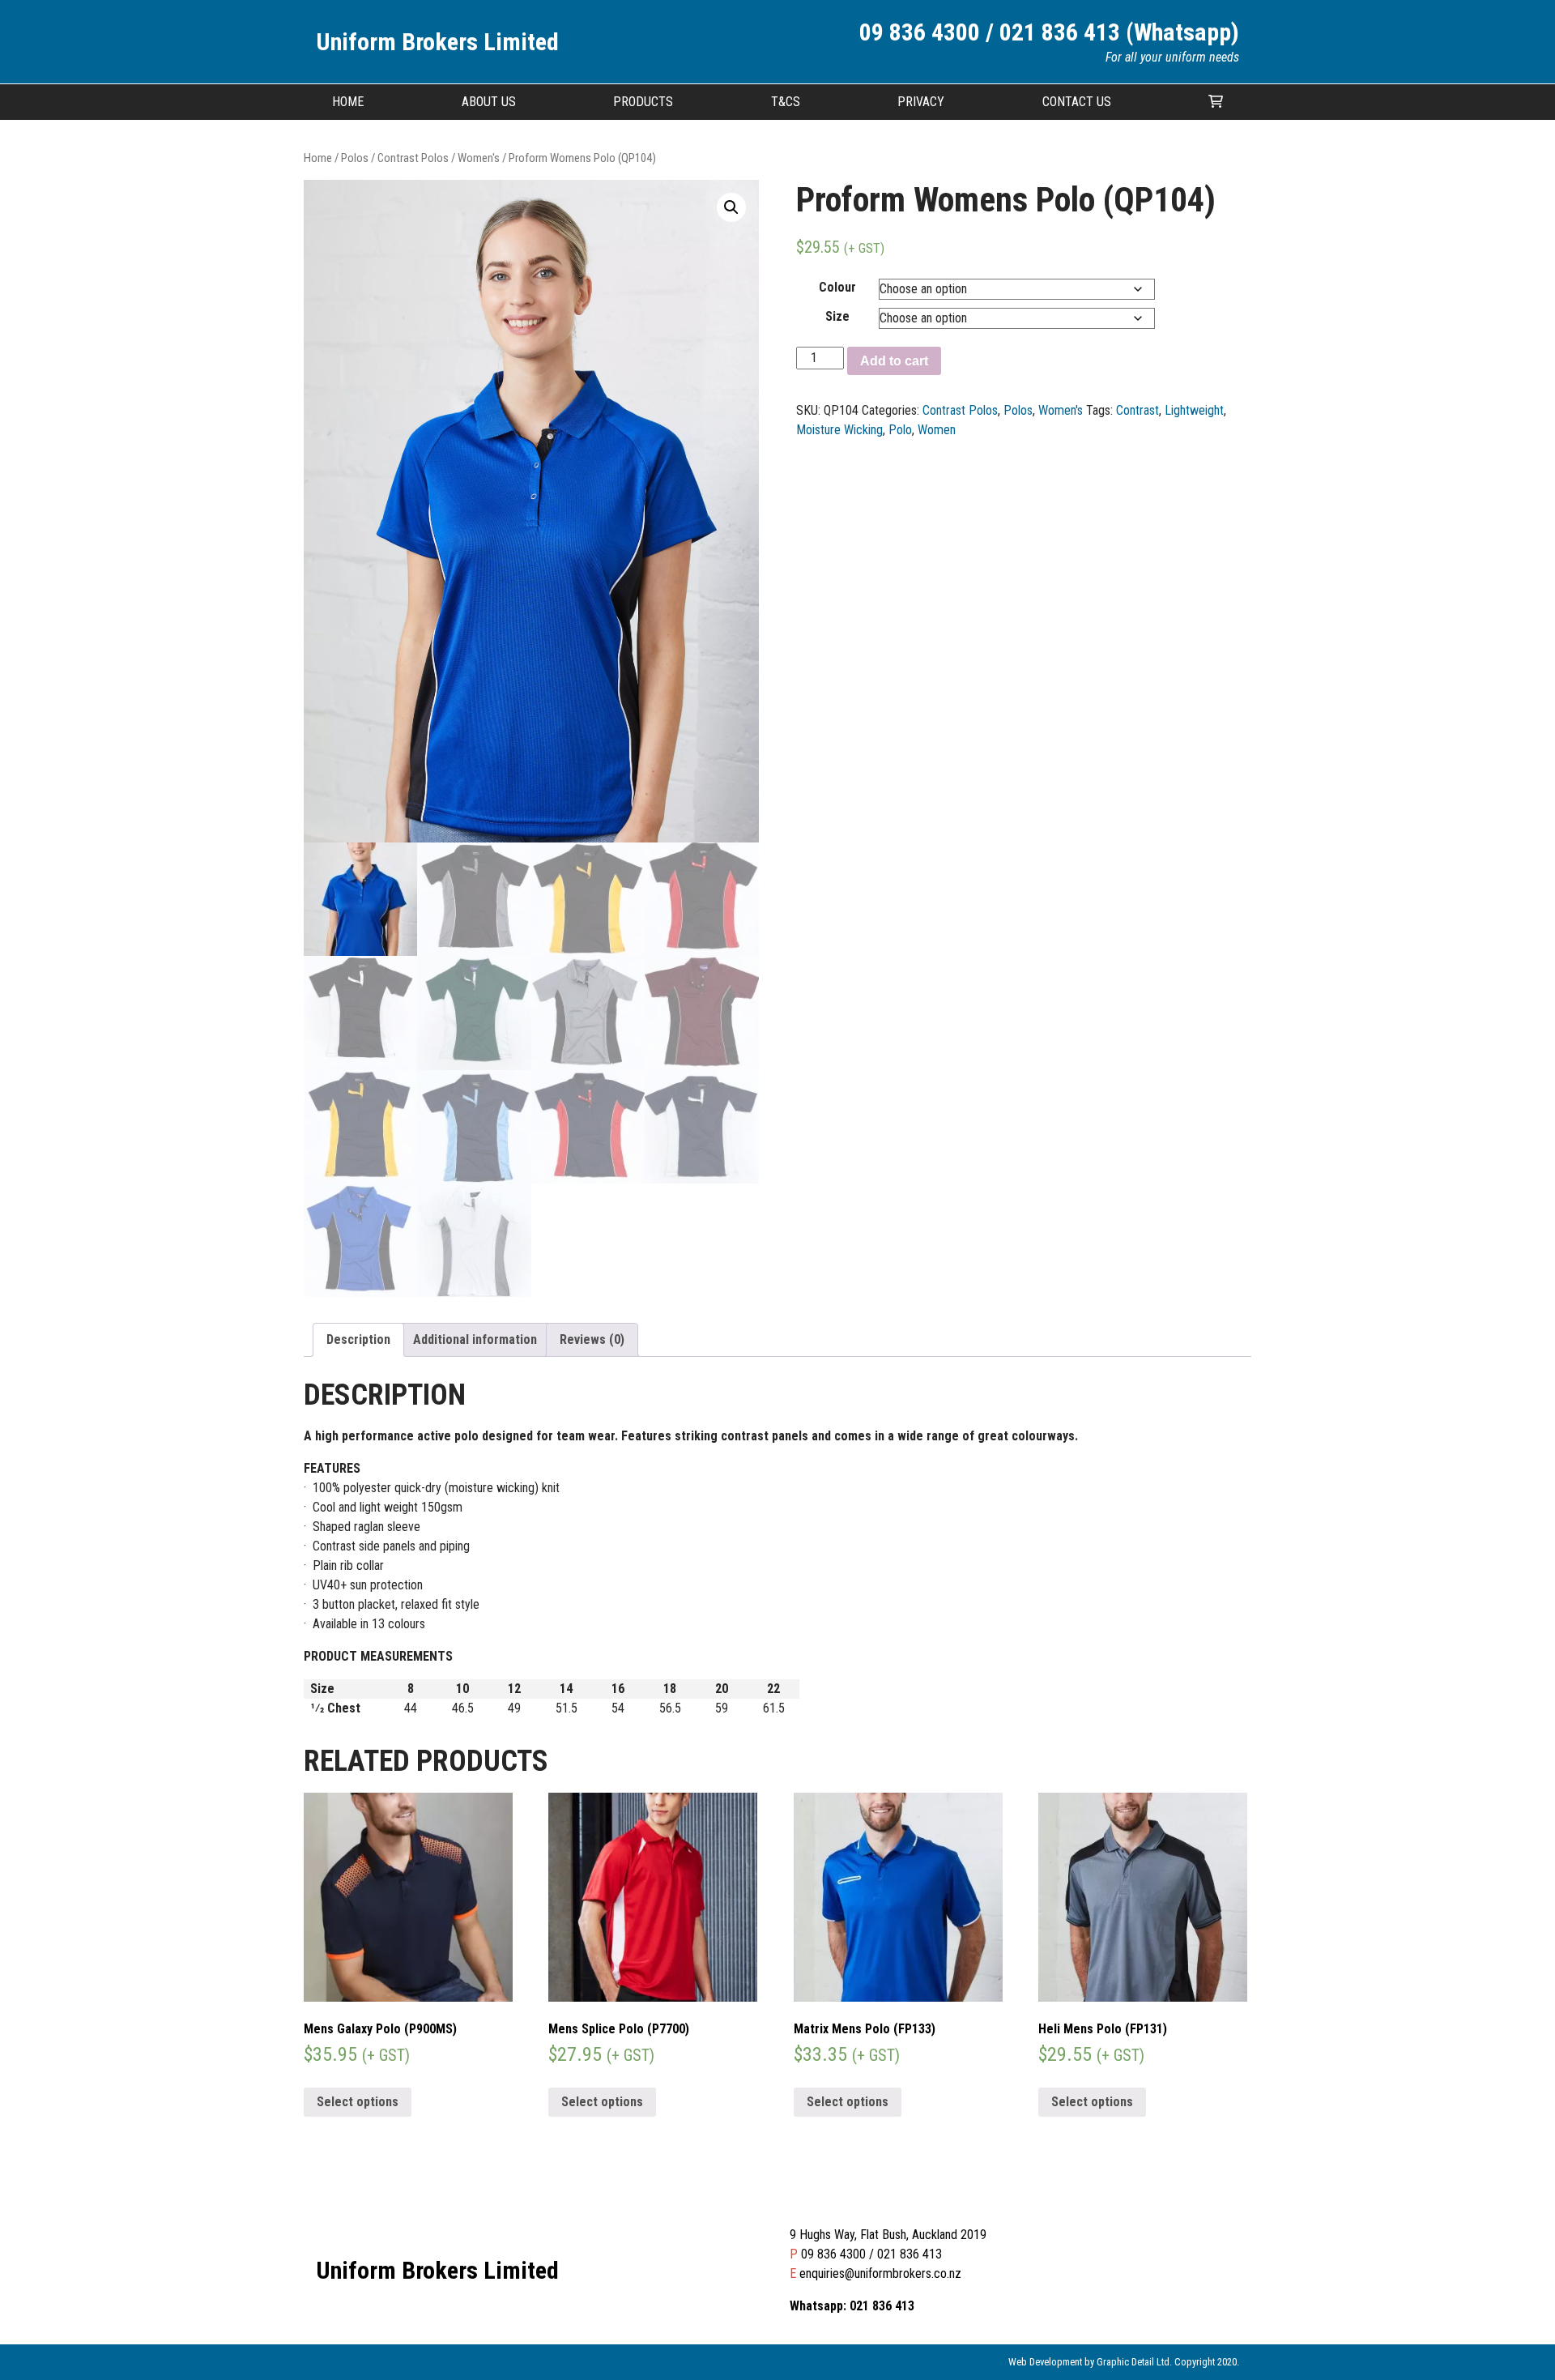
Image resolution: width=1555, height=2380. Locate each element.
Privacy (921, 102)
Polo (900, 430)
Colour (837, 287)
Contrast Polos (413, 158)
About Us (489, 102)
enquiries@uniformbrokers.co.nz (880, 2273)
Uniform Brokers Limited (437, 42)
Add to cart (894, 361)
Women (937, 430)
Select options (358, 2102)
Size (837, 316)
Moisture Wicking (839, 430)
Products (643, 102)
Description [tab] (358, 1339)
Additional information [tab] (475, 1339)
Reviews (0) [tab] (592, 1339)
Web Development (1045, 2362)
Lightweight (1194, 410)
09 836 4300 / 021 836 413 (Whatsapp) (1049, 32)
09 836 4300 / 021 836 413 (871, 2254)
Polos (355, 158)
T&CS (786, 102)
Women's (479, 158)
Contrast (1137, 410)
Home (348, 102)
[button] (731, 207)
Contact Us (1077, 102)
